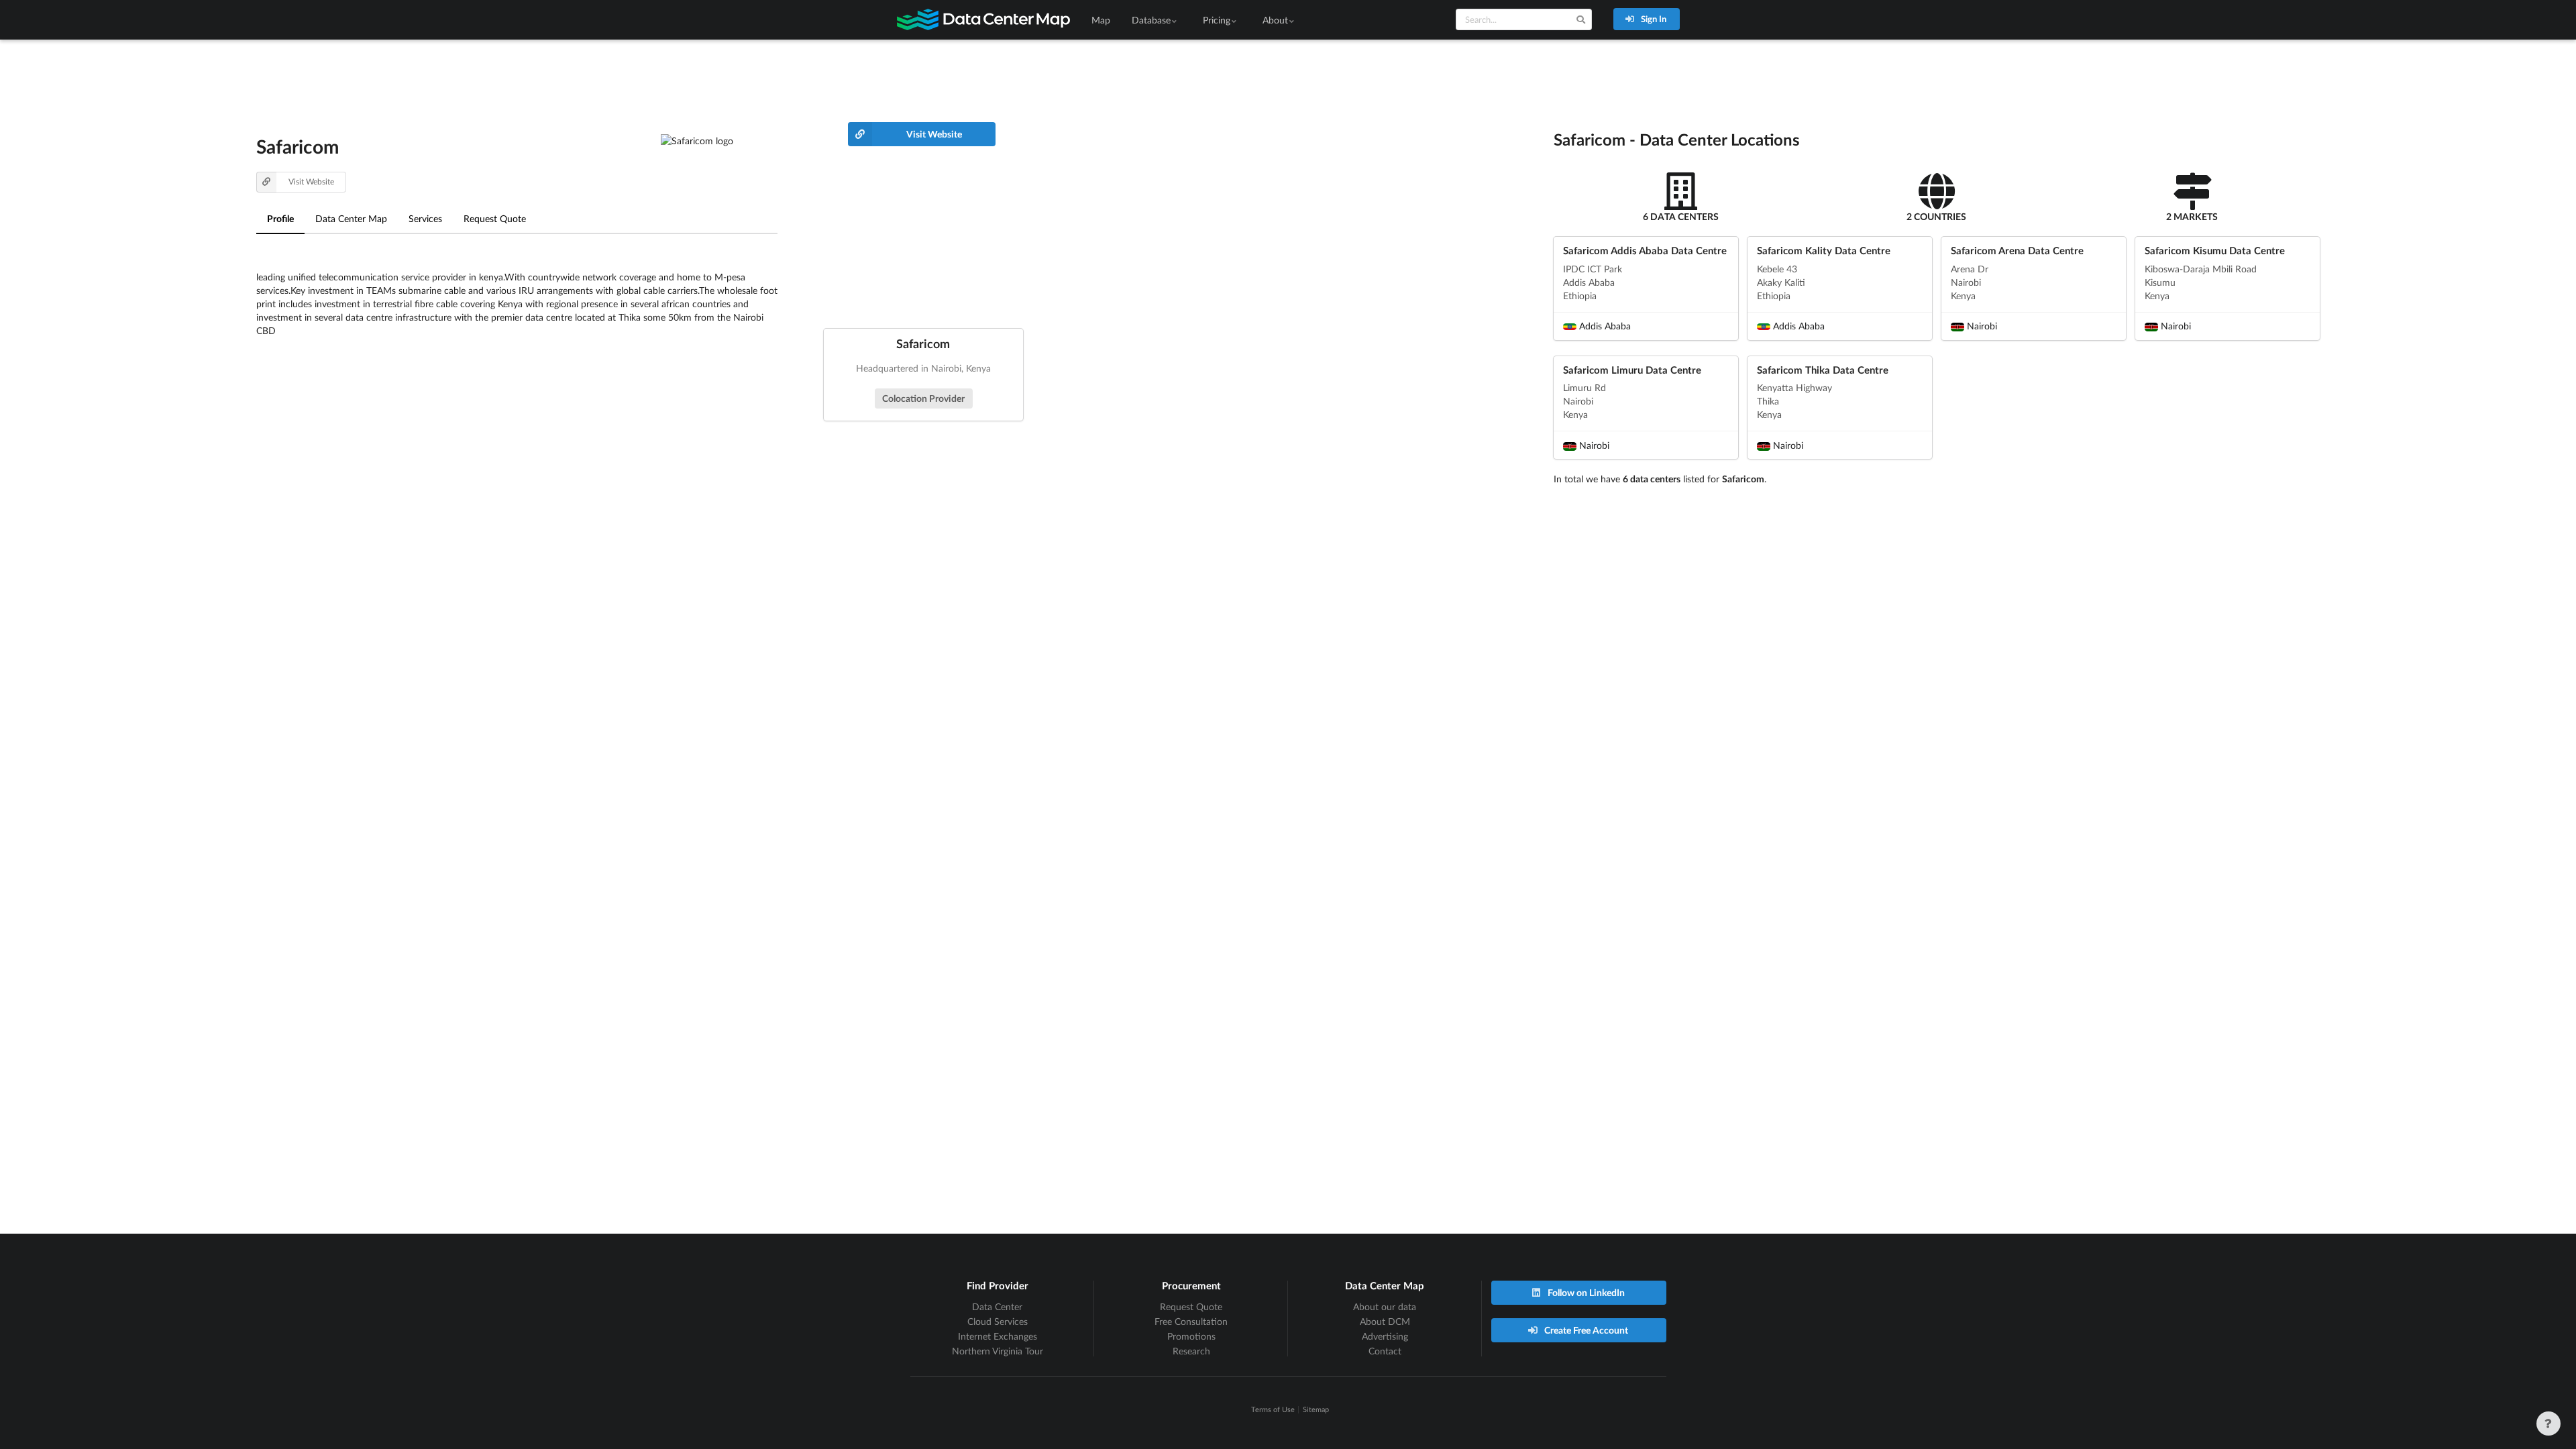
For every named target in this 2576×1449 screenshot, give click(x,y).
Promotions (1191, 1336)
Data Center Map (351, 218)
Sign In (1653, 19)
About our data (1385, 1306)
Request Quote (495, 218)
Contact (1385, 1351)
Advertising (1385, 1336)
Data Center (997, 1306)
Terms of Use (1273, 1409)
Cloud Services (998, 1321)
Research (1191, 1351)
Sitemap (1316, 1409)
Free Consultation (1191, 1321)
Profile (280, 218)
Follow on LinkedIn (1585, 1292)
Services (425, 218)
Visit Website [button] (311, 181)
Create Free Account (1585, 1330)
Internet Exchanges (998, 1336)
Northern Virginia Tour (998, 1351)
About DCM (1385, 1321)
